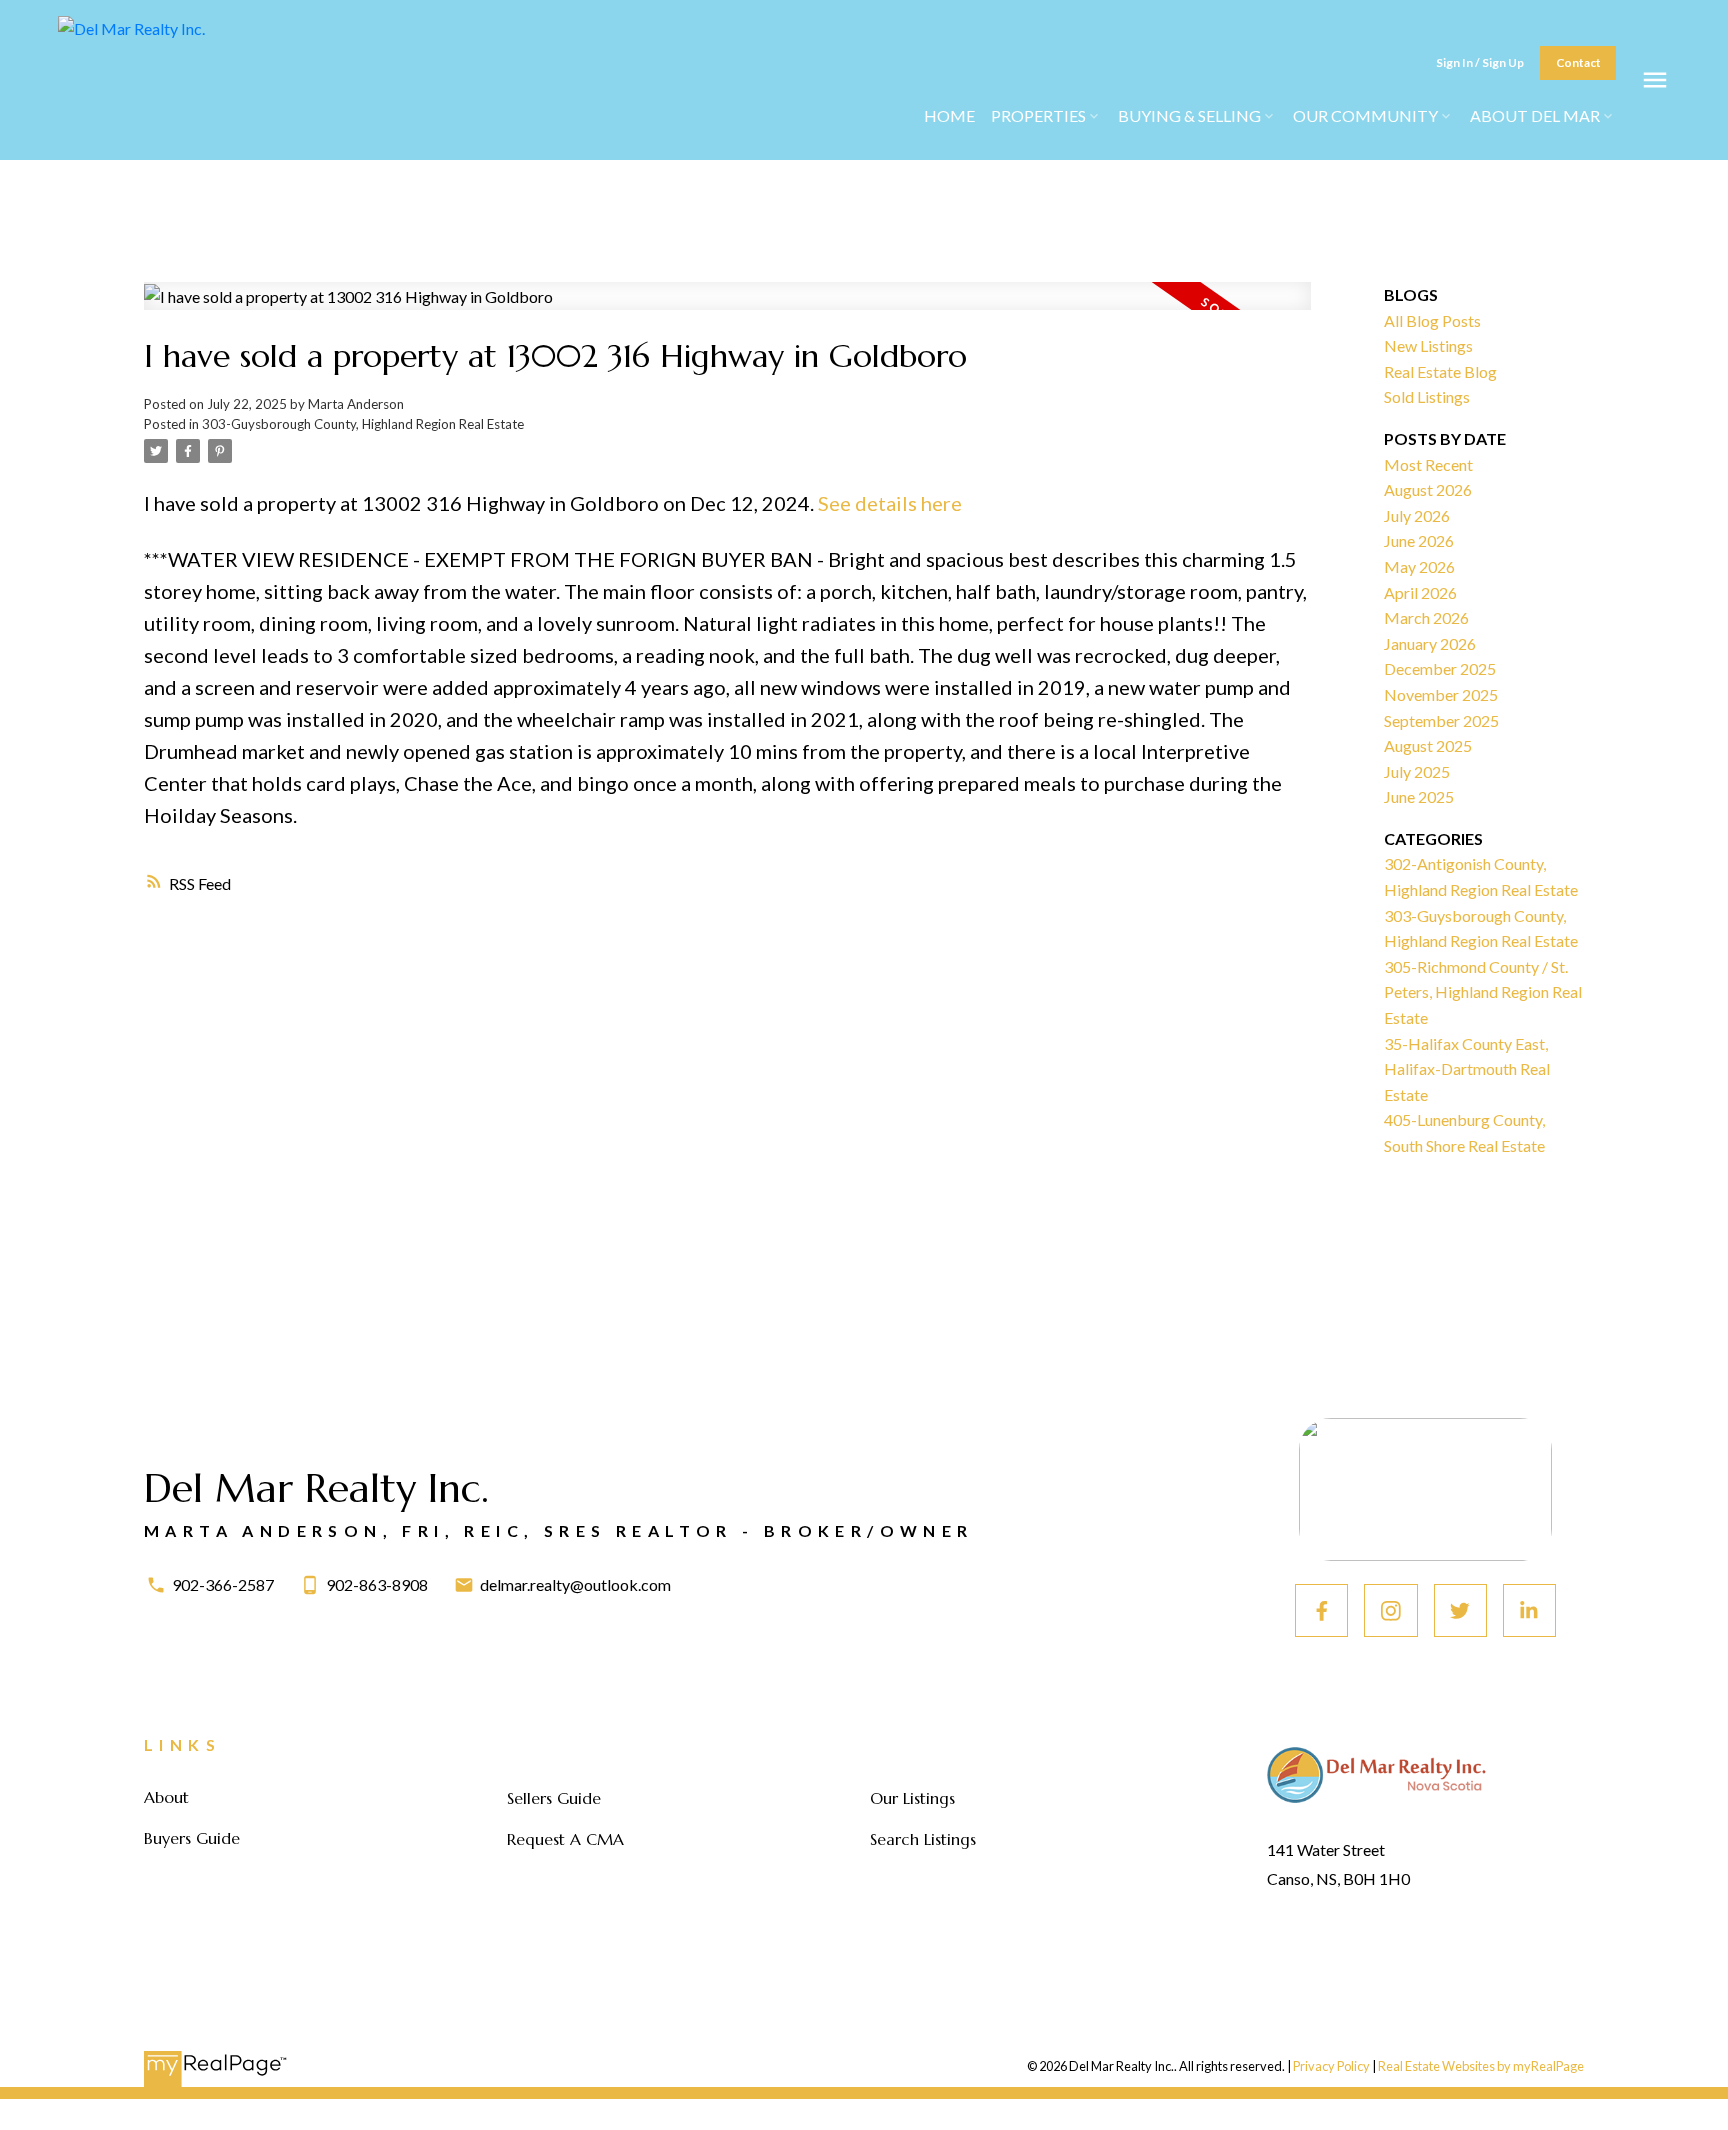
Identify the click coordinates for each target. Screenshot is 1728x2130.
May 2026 (1419, 566)
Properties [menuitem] (1038, 115)
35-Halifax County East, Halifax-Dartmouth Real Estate (1467, 1069)
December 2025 (1440, 668)
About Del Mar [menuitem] (1535, 115)
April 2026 (1420, 592)
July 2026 (1417, 515)
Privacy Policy (1331, 2066)
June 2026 (1419, 540)
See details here (890, 503)
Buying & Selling (1189, 115)
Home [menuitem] (949, 115)
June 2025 (1419, 796)
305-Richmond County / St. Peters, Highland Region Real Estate (1483, 992)
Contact (1578, 63)
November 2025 (1441, 694)
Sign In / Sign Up (1480, 63)
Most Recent (1428, 464)
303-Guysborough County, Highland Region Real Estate (363, 424)
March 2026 (1426, 617)
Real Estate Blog (1440, 371)
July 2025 (1417, 771)
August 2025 (1428, 745)
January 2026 (1430, 643)
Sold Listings (1427, 396)
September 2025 (1441, 720)
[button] (1480, 63)
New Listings (1428, 345)
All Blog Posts (1432, 320)
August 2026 (1428, 489)
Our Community (1365, 115)
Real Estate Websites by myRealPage (1481, 2066)
